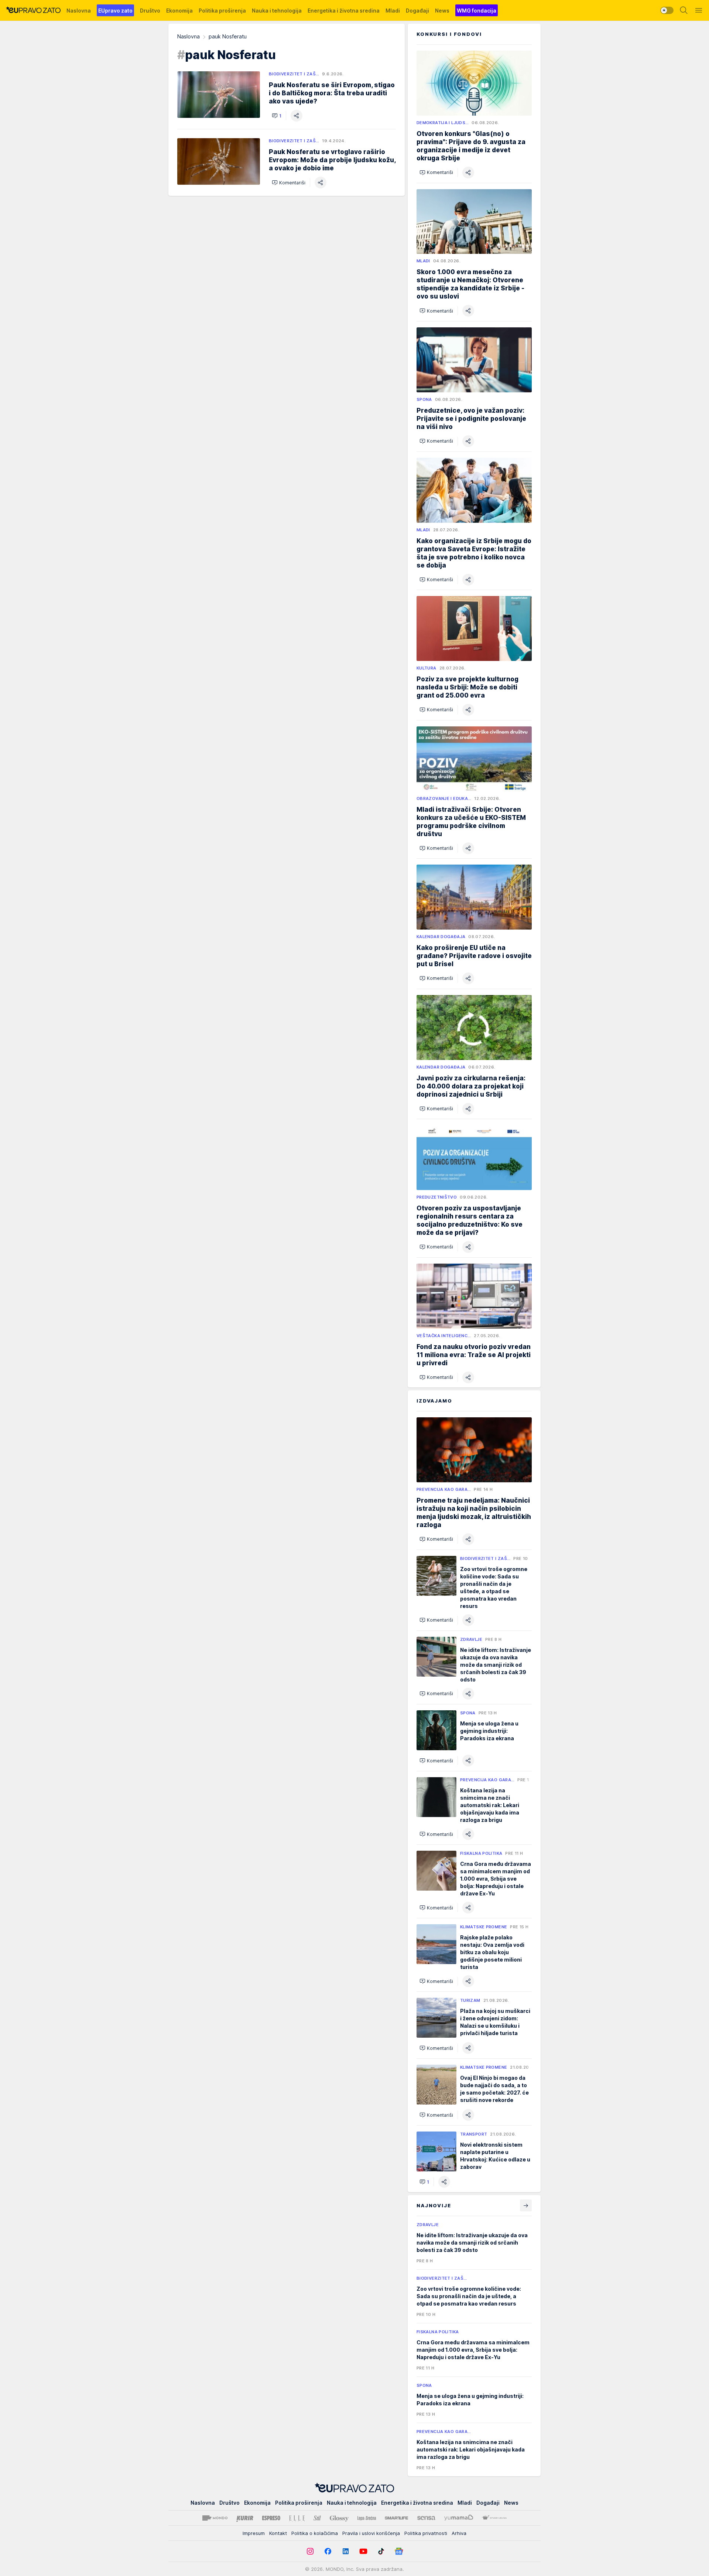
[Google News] (399, 2551)
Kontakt (278, 2533)
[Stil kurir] (317, 2518)
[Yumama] (459, 2518)
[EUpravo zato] (33, 10)
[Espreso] (271, 2518)
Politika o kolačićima (315, 2533)
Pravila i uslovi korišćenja (371, 2533)
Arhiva (459, 2533)
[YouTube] (363, 2551)
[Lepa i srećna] (367, 2518)
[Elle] (297, 2518)
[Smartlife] (396, 2518)
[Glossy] (339, 2518)
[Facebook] (328, 2551)
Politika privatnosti (426, 2533)
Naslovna (189, 36)
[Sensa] (426, 2518)
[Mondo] (215, 2518)
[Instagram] (310, 2551)
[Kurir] (245, 2518)
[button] (277, 116)
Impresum (254, 2533)
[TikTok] (381, 2551)
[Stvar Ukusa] (494, 2518)
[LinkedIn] (346, 2551)
